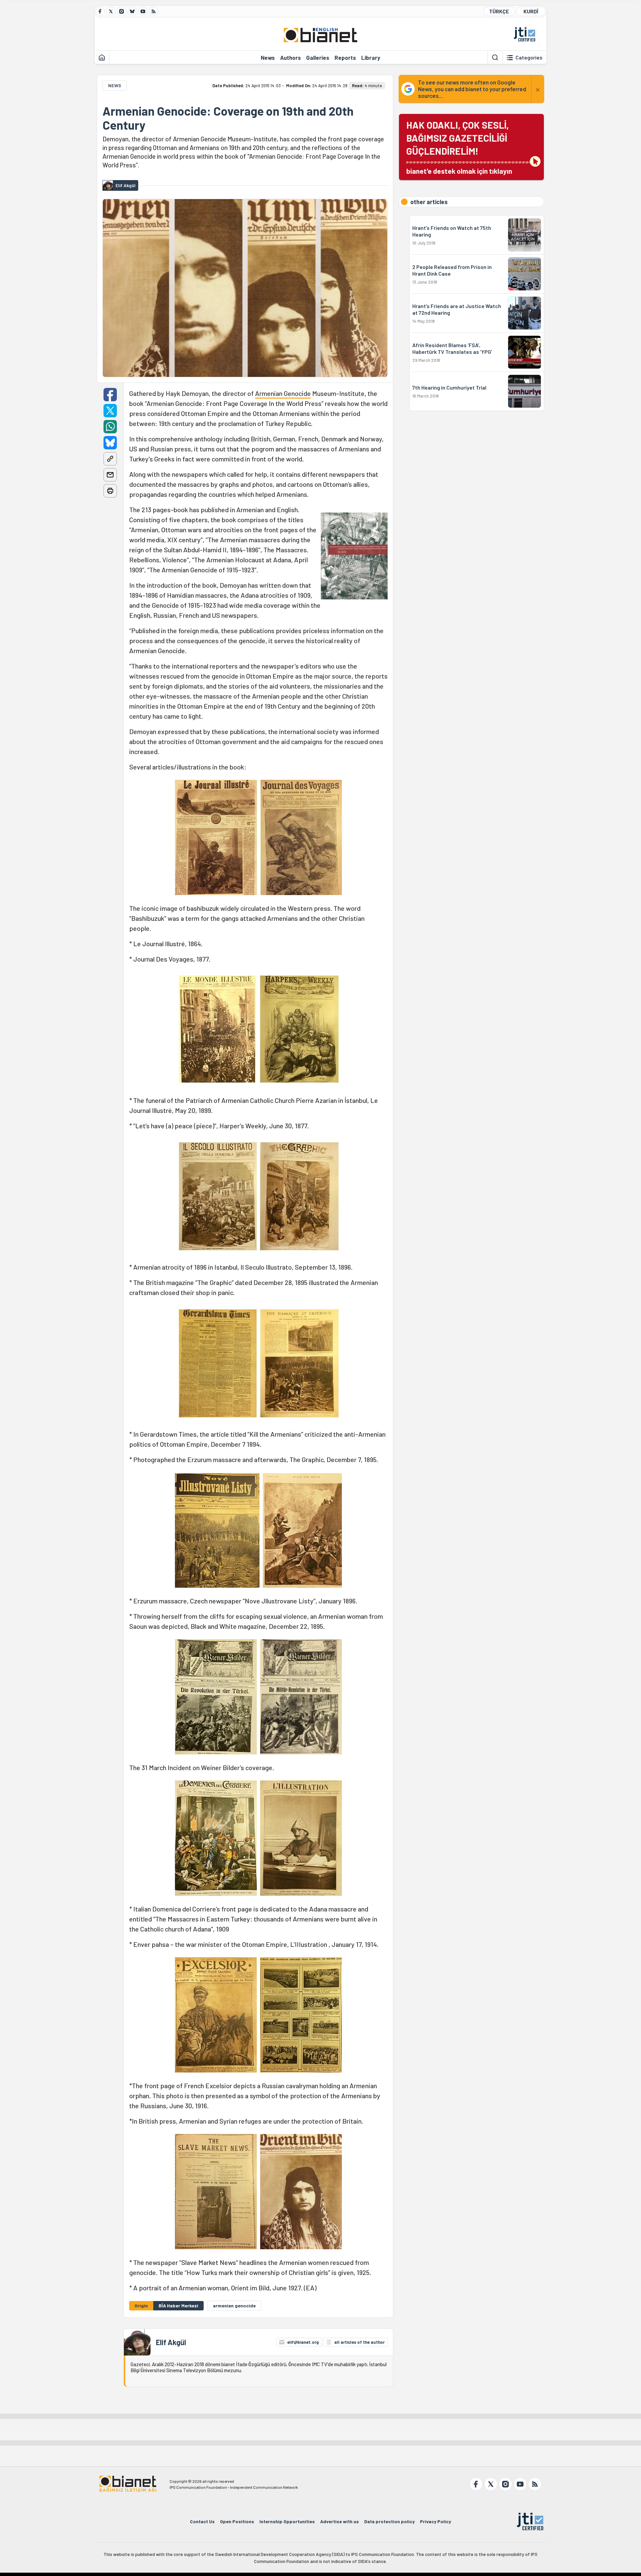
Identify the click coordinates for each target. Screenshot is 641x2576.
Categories (529, 57)
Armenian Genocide (283, 393)
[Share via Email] (110, 475)
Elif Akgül (171, 2342)
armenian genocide (234, 2306)
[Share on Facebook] (110, 395)
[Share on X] (110, 411)
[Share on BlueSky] (110, 443)
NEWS (115, 85)
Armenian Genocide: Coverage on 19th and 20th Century (228, 118)
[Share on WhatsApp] (110, 427)
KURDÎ (531, 11)
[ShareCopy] (110, 459)
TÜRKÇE (499, 11)
